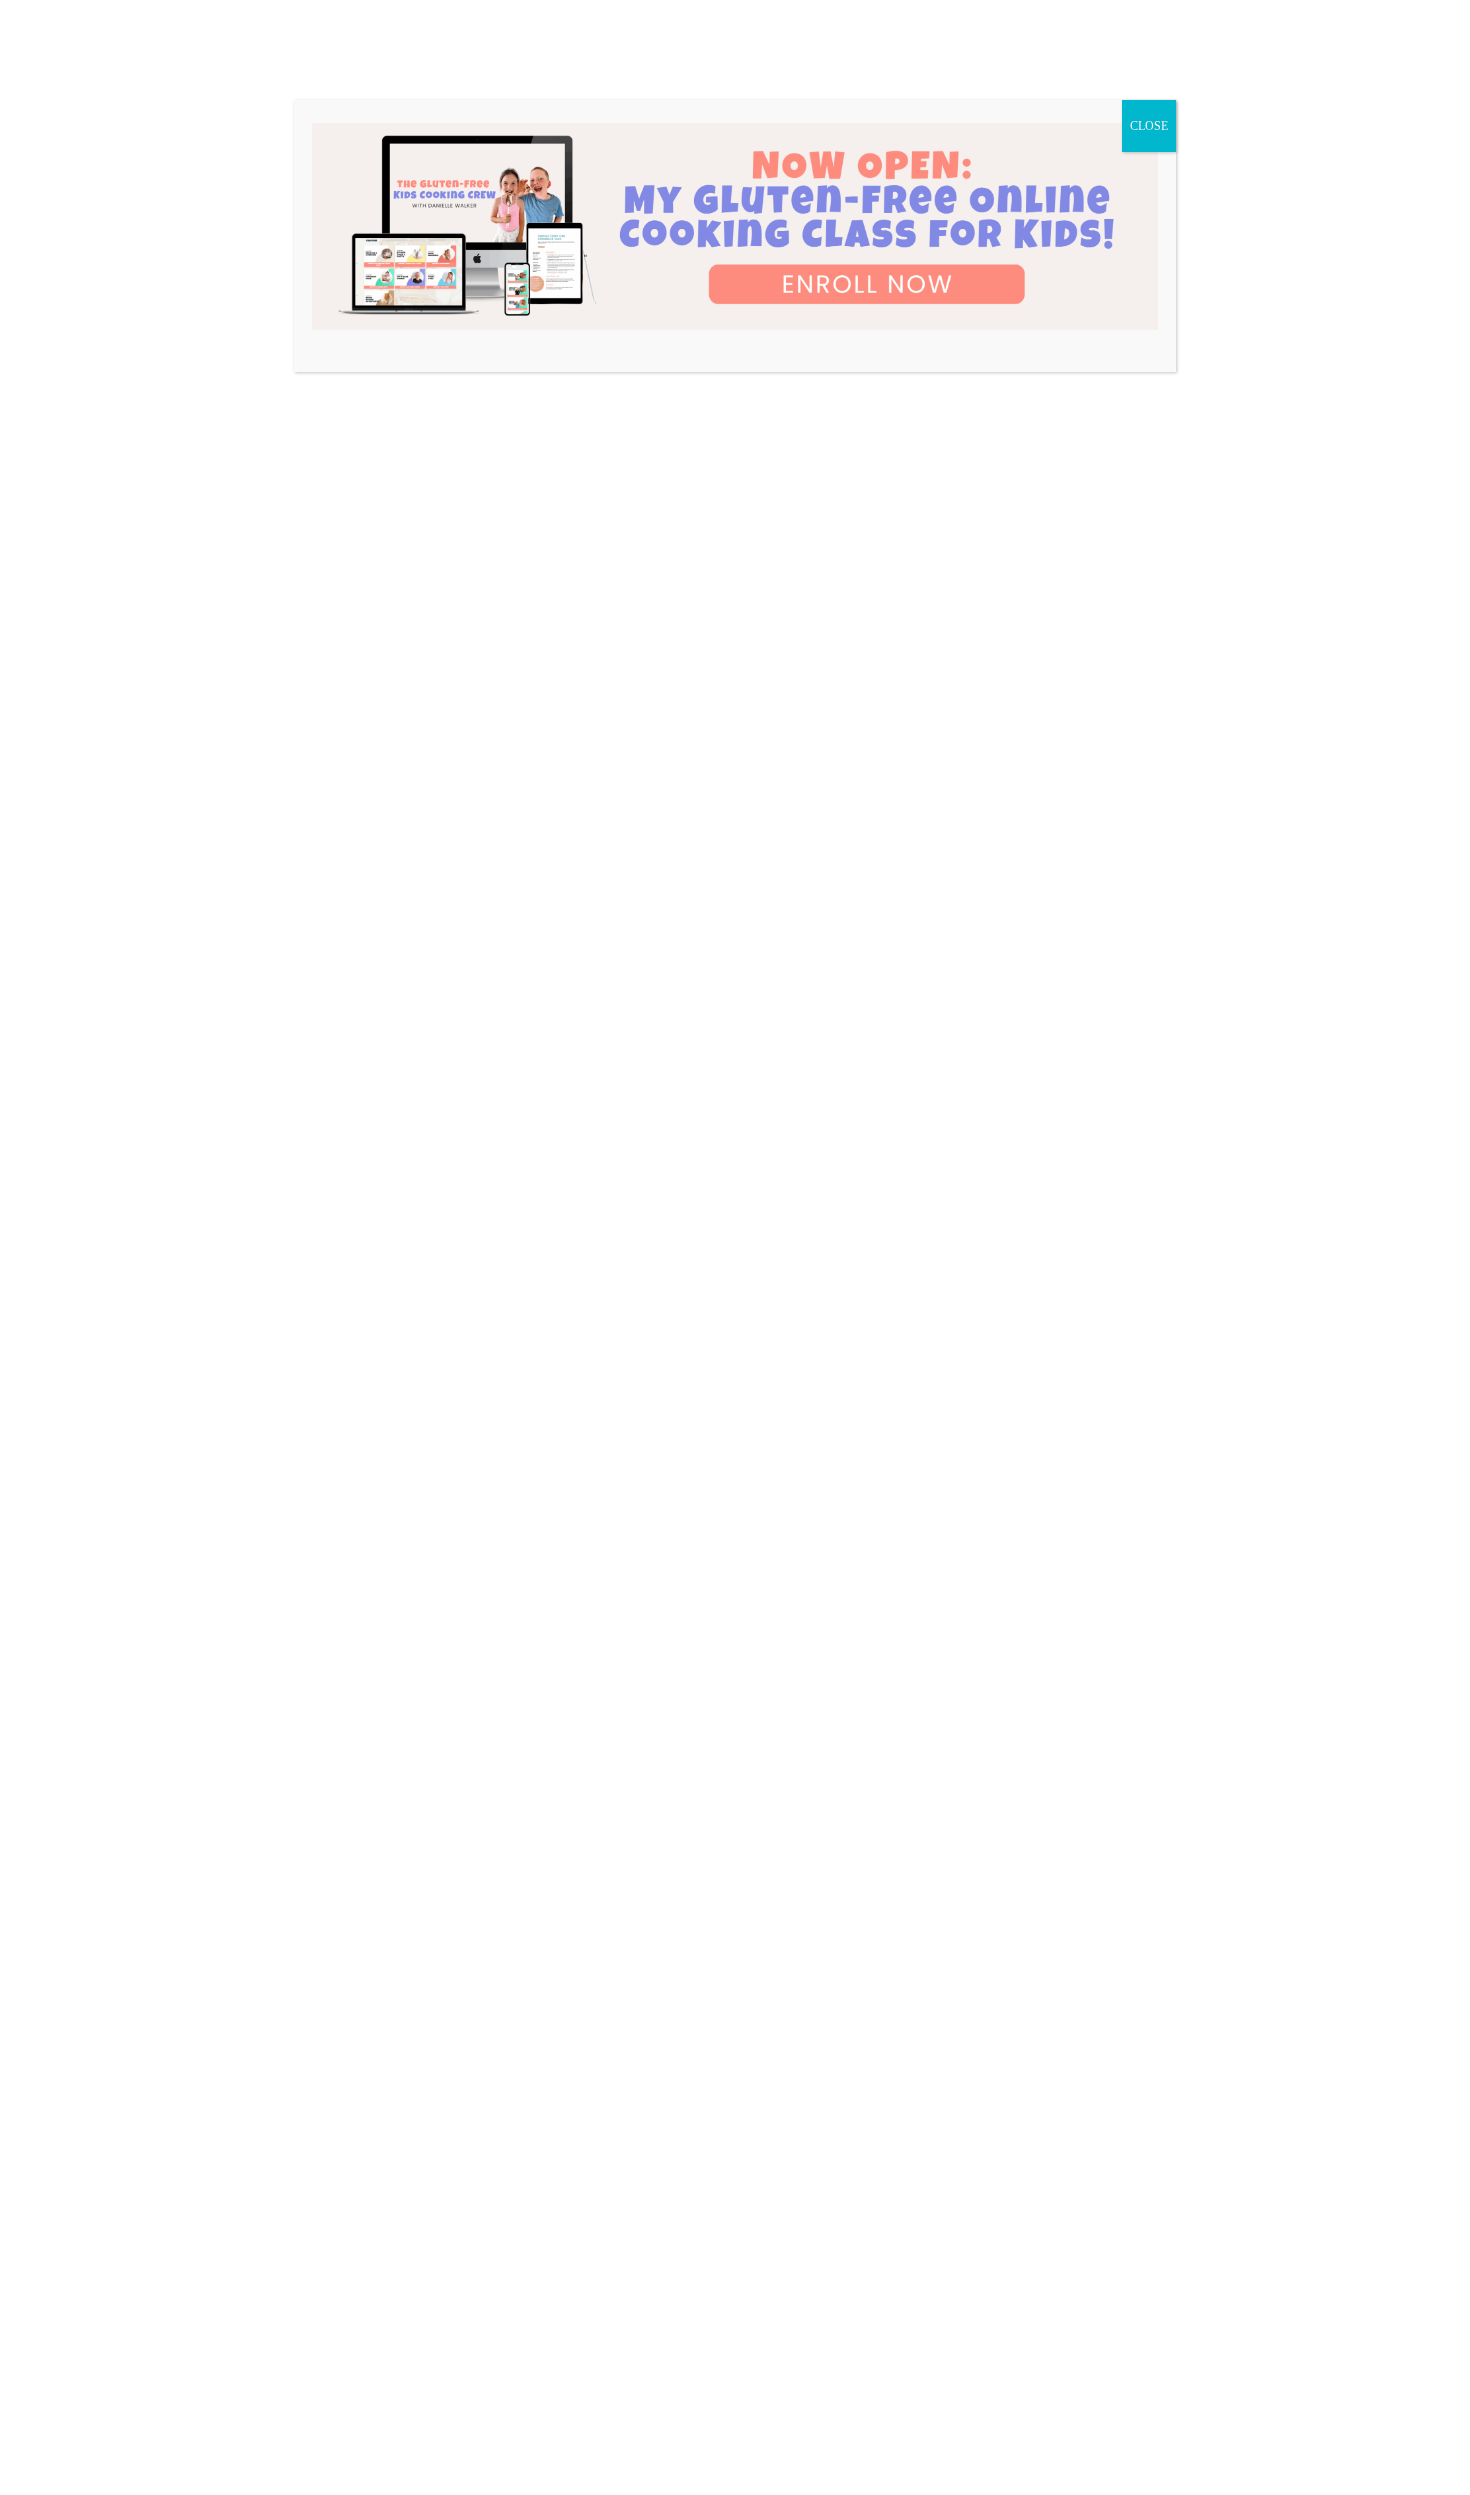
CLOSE (1149, 126)
